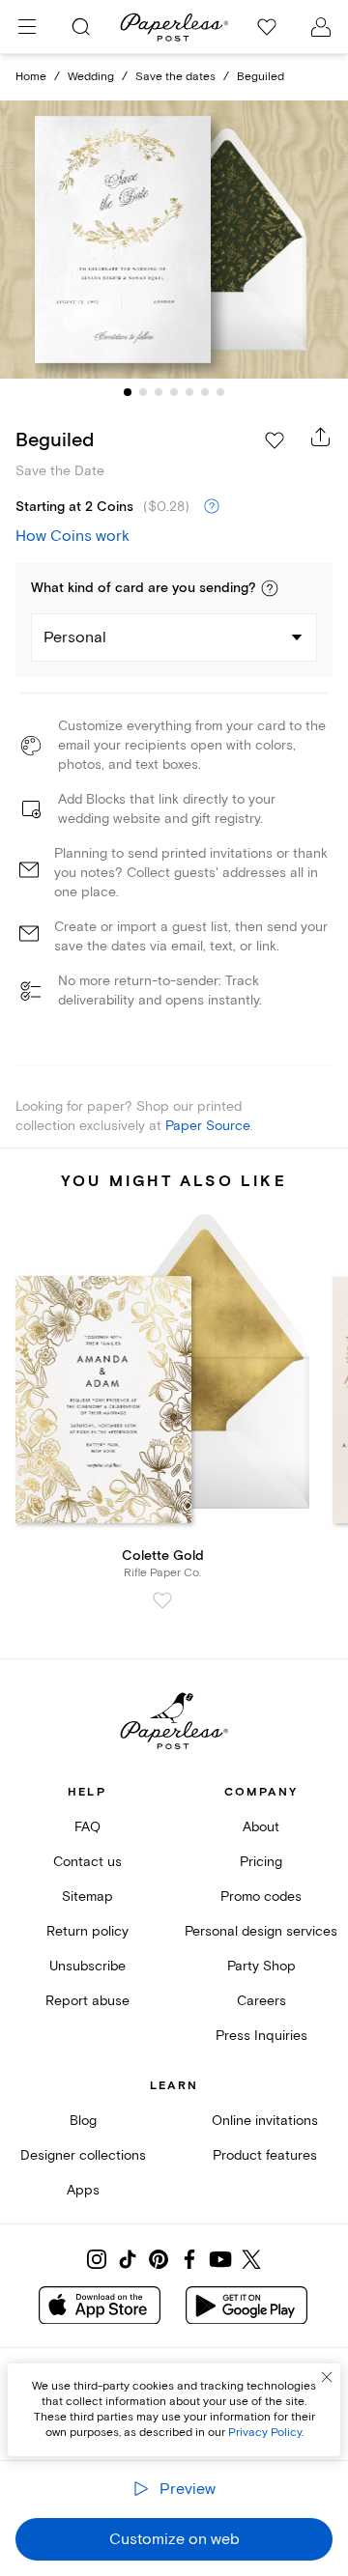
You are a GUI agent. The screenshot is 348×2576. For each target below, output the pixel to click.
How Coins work (72, 536)
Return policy (87, 1931)
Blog (83, 2121)
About (261, 1827)
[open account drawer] (321, 27)
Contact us (87, 1862)
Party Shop (261, 1966)
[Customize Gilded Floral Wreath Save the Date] (174, 240)
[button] (270, 588)
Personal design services (261, 1931)
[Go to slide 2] (143, 392)
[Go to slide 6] (205, 392)
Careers (261, 2001)
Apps (83, 2190)
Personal (75, 637)
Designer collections (83, 2155)
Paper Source (208, 1126)
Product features (265, 2155)
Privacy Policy (265, 2433)
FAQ (87, 1827)
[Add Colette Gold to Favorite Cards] (162, 1600)
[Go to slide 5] (189, 392)
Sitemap (87, 1897)
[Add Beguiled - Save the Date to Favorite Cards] (275, 440)
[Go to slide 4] (174, 392)
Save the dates (175, 77)
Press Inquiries (261, 2036)
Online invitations (265, 2121)
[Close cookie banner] (327, 2377)
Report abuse (87, 2001)
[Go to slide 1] (128, 392)
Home (31, 77)
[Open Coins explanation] (212, 507)
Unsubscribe (87, 1966)
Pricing (261, 1862)
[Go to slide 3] (159, 392)
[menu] (27, 27)
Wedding (91, 77)
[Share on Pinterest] (159, 2259)
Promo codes (261, 1897)
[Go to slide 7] (220, 392)
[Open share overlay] (321, 437)
